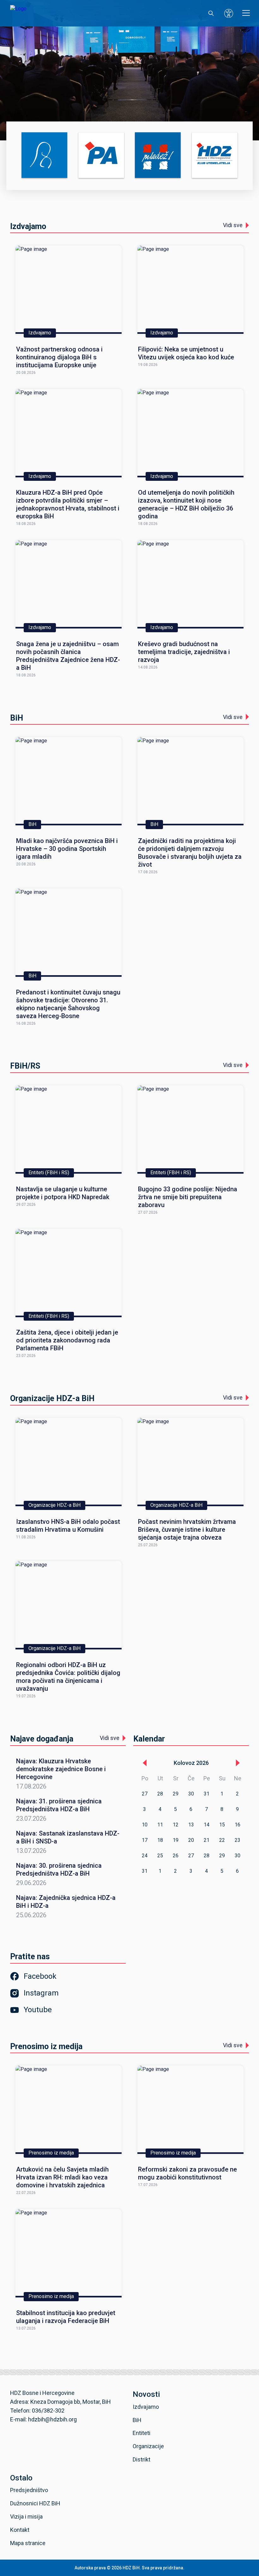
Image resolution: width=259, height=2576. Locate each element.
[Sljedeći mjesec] (238, 1763)
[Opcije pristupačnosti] (229, 13)
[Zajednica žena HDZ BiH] (44, 156)
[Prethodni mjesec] (145, 1763)
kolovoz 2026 (191, 1763)
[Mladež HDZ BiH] (158, 156)
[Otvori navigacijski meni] (246, 13)
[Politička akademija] (101, 156)
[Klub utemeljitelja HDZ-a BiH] (215, 156)
